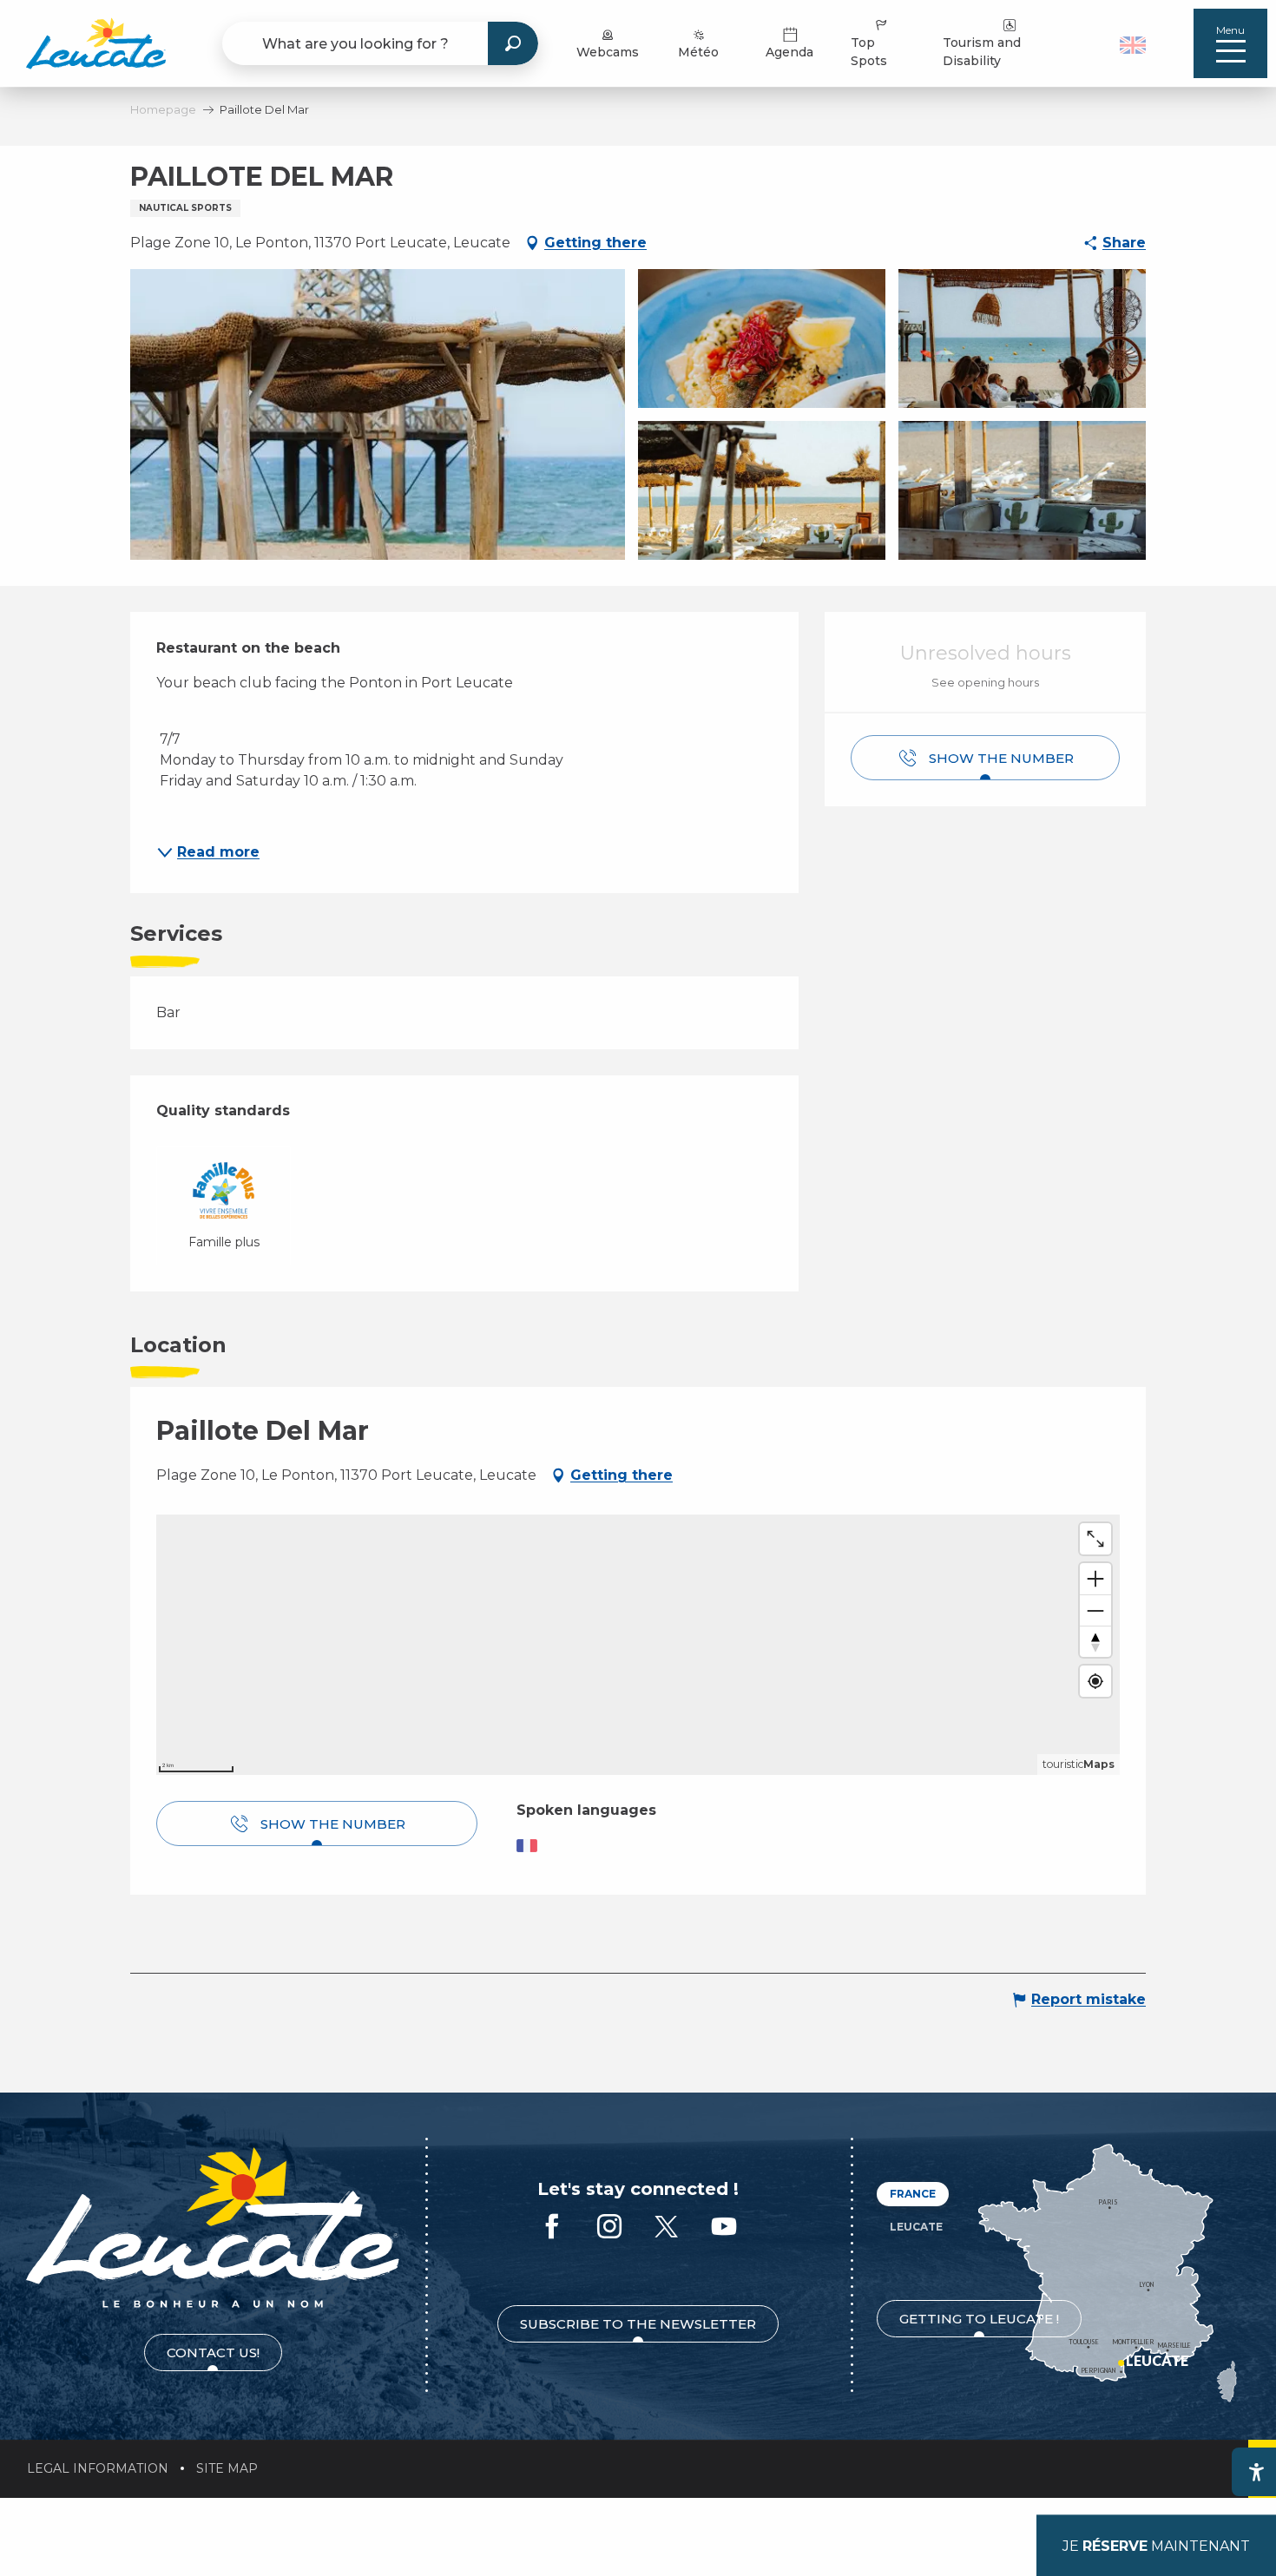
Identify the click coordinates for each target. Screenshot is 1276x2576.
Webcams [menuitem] (608, 52)
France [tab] (913, 2194)
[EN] (1133, 45)
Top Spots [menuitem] (869, 52)
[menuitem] (96, 43)
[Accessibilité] (1256, 2472)
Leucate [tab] (916, 2227)
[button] (1135, 43)
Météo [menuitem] (698, 52)
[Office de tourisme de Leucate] (213, 2228)
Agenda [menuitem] (789, 52)
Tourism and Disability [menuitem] (982, 52)
